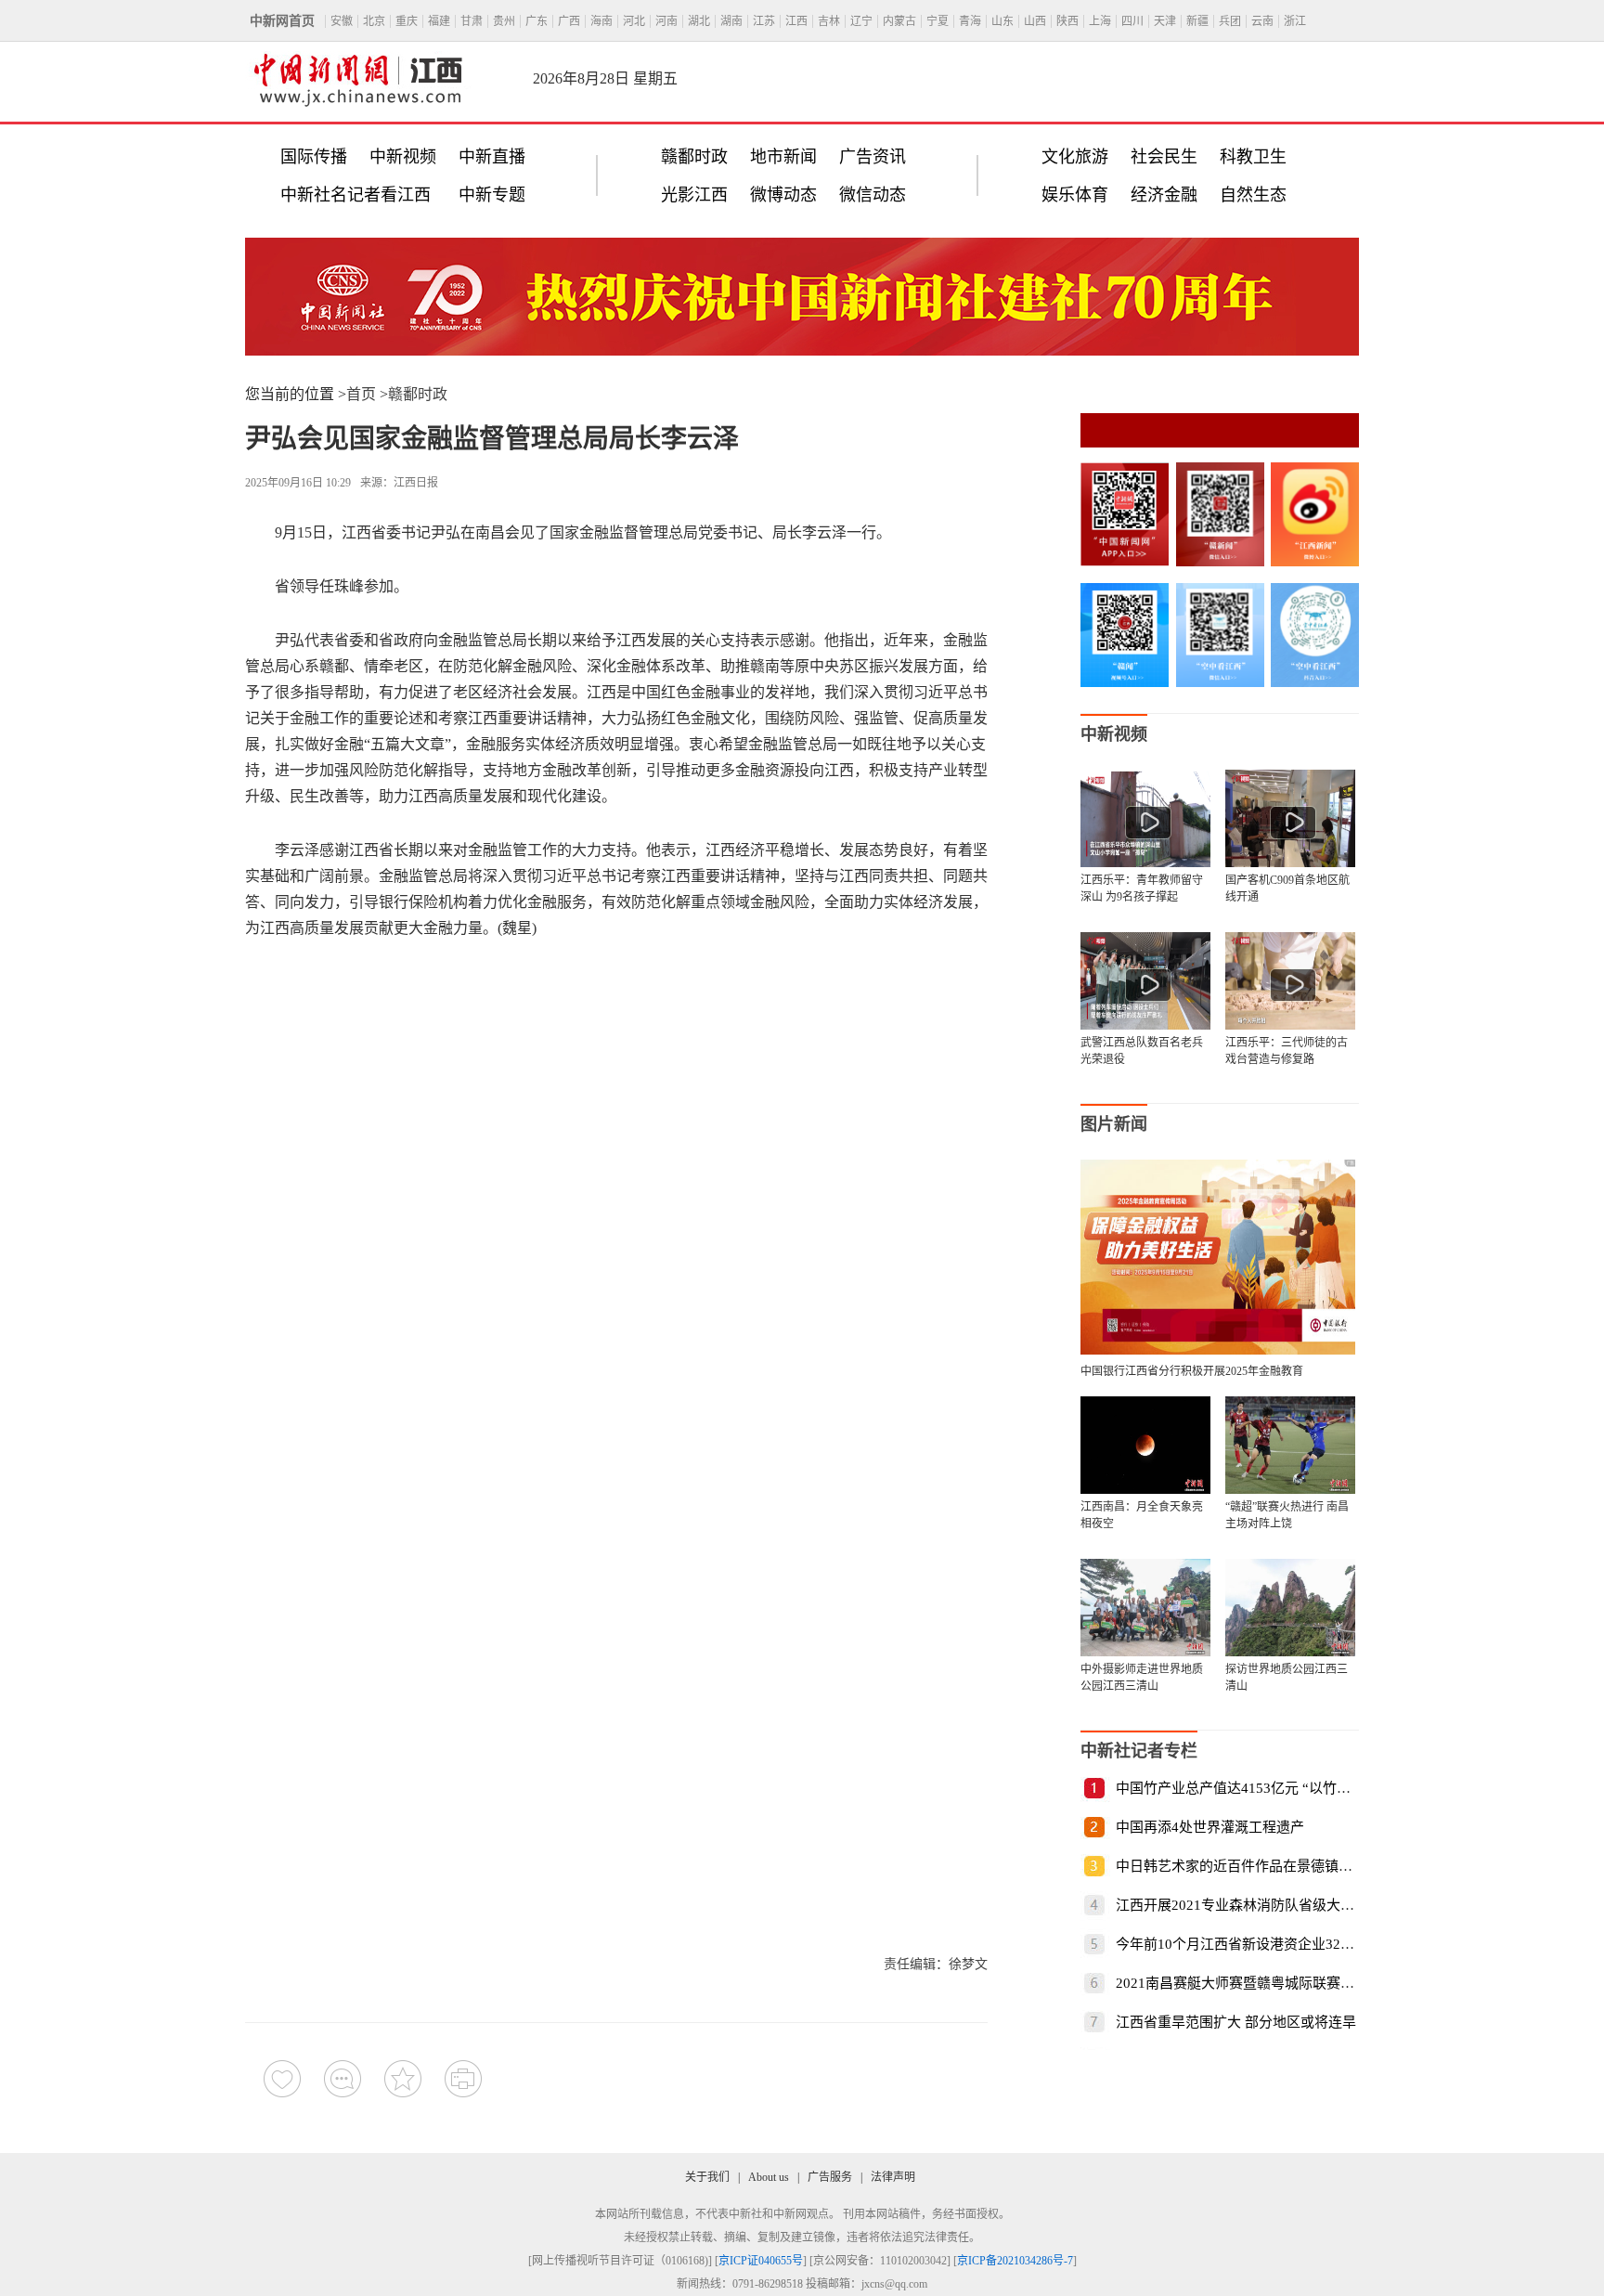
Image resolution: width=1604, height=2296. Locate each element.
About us (769, 2177)
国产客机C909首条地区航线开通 (1287, 889)
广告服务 (830, 2177)
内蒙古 (899, 21)
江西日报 (416, 483)
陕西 (1067, 21)
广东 (537, 21)
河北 (634, 21)
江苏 (764, 21)
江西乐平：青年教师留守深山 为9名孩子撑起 (1142, 889)
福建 (439, 21)
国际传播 (314, 157)
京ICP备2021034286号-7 (1015, 2261)
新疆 (1197, 21)
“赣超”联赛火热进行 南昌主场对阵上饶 (1287, 1515)
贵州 (504, 21)
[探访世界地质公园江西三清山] (1290, 1608)
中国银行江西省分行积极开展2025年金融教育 (1192, 1371)
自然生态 (1253, 195)
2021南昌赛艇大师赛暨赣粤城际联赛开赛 (1242, 1983)
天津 (1165, 21)
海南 (601, 21)
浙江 (1295, 21)
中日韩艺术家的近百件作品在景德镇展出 (1241, 1866)
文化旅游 (1075, 157)
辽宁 (861, 21)
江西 (796, 21)
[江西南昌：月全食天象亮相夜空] (1145, 1445)
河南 (666, 21)
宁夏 (938, 21)
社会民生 (1164, 157)
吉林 (829, 21)
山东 (1002, 21)
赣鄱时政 (694, 157)
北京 (374, 21)
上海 (1100, 21)
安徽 (342, 21)
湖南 (731, 21)
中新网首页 (282, 21)
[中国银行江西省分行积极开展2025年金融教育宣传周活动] (1218, 1349)
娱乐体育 (1075, 195)
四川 (1132, 21)
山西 (1035, 21)
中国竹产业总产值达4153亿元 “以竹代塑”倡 (1250, 1788)
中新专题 (492, 195)
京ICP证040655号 (761, 2261)
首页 (361, 394)
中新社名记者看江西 (356, 195)
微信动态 (873, 195)
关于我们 (707, 2177)
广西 (569, 21)
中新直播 (492, 157)
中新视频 (403, 157)
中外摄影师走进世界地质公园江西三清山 (1142, 1678)
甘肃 (472, 21)
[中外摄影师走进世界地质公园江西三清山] (1145, 1608)
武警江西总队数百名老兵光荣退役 (1142, 1051)
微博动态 (783, 195)
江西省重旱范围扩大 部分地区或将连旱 (1236, 2022)
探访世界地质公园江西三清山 (1287, 1678)
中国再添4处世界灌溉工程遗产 (1210, 1827)
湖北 (699, 21)
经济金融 (1164, 195)
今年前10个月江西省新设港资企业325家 (1239, 1944)
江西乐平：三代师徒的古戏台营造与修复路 (1287, 1051)
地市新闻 (783, 157)
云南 (1262, 21)
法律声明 (893, 2177)
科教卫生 (1253, 157)
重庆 (407, 21)
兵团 (1230, 21)
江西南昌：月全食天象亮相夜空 (1142, 1515)
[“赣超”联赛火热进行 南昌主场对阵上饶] (1290, 1445)
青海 (970, 21)
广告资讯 (873, 157)
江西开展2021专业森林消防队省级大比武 (1242, 1905)
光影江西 (694, 195)
